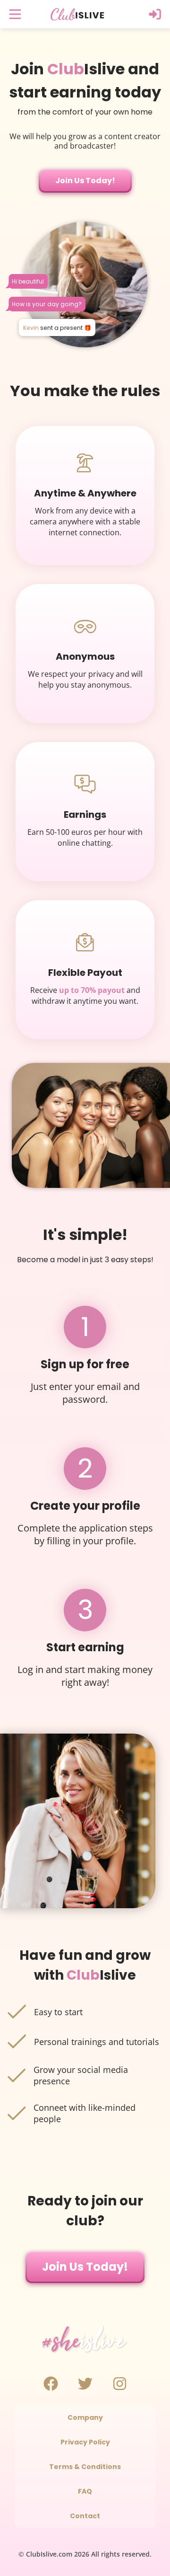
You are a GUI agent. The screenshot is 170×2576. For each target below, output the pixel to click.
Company (85, 2417)
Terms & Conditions (85, 2467)
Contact (85, 2516)
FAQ (85, 2491)
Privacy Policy (85, 2442)
